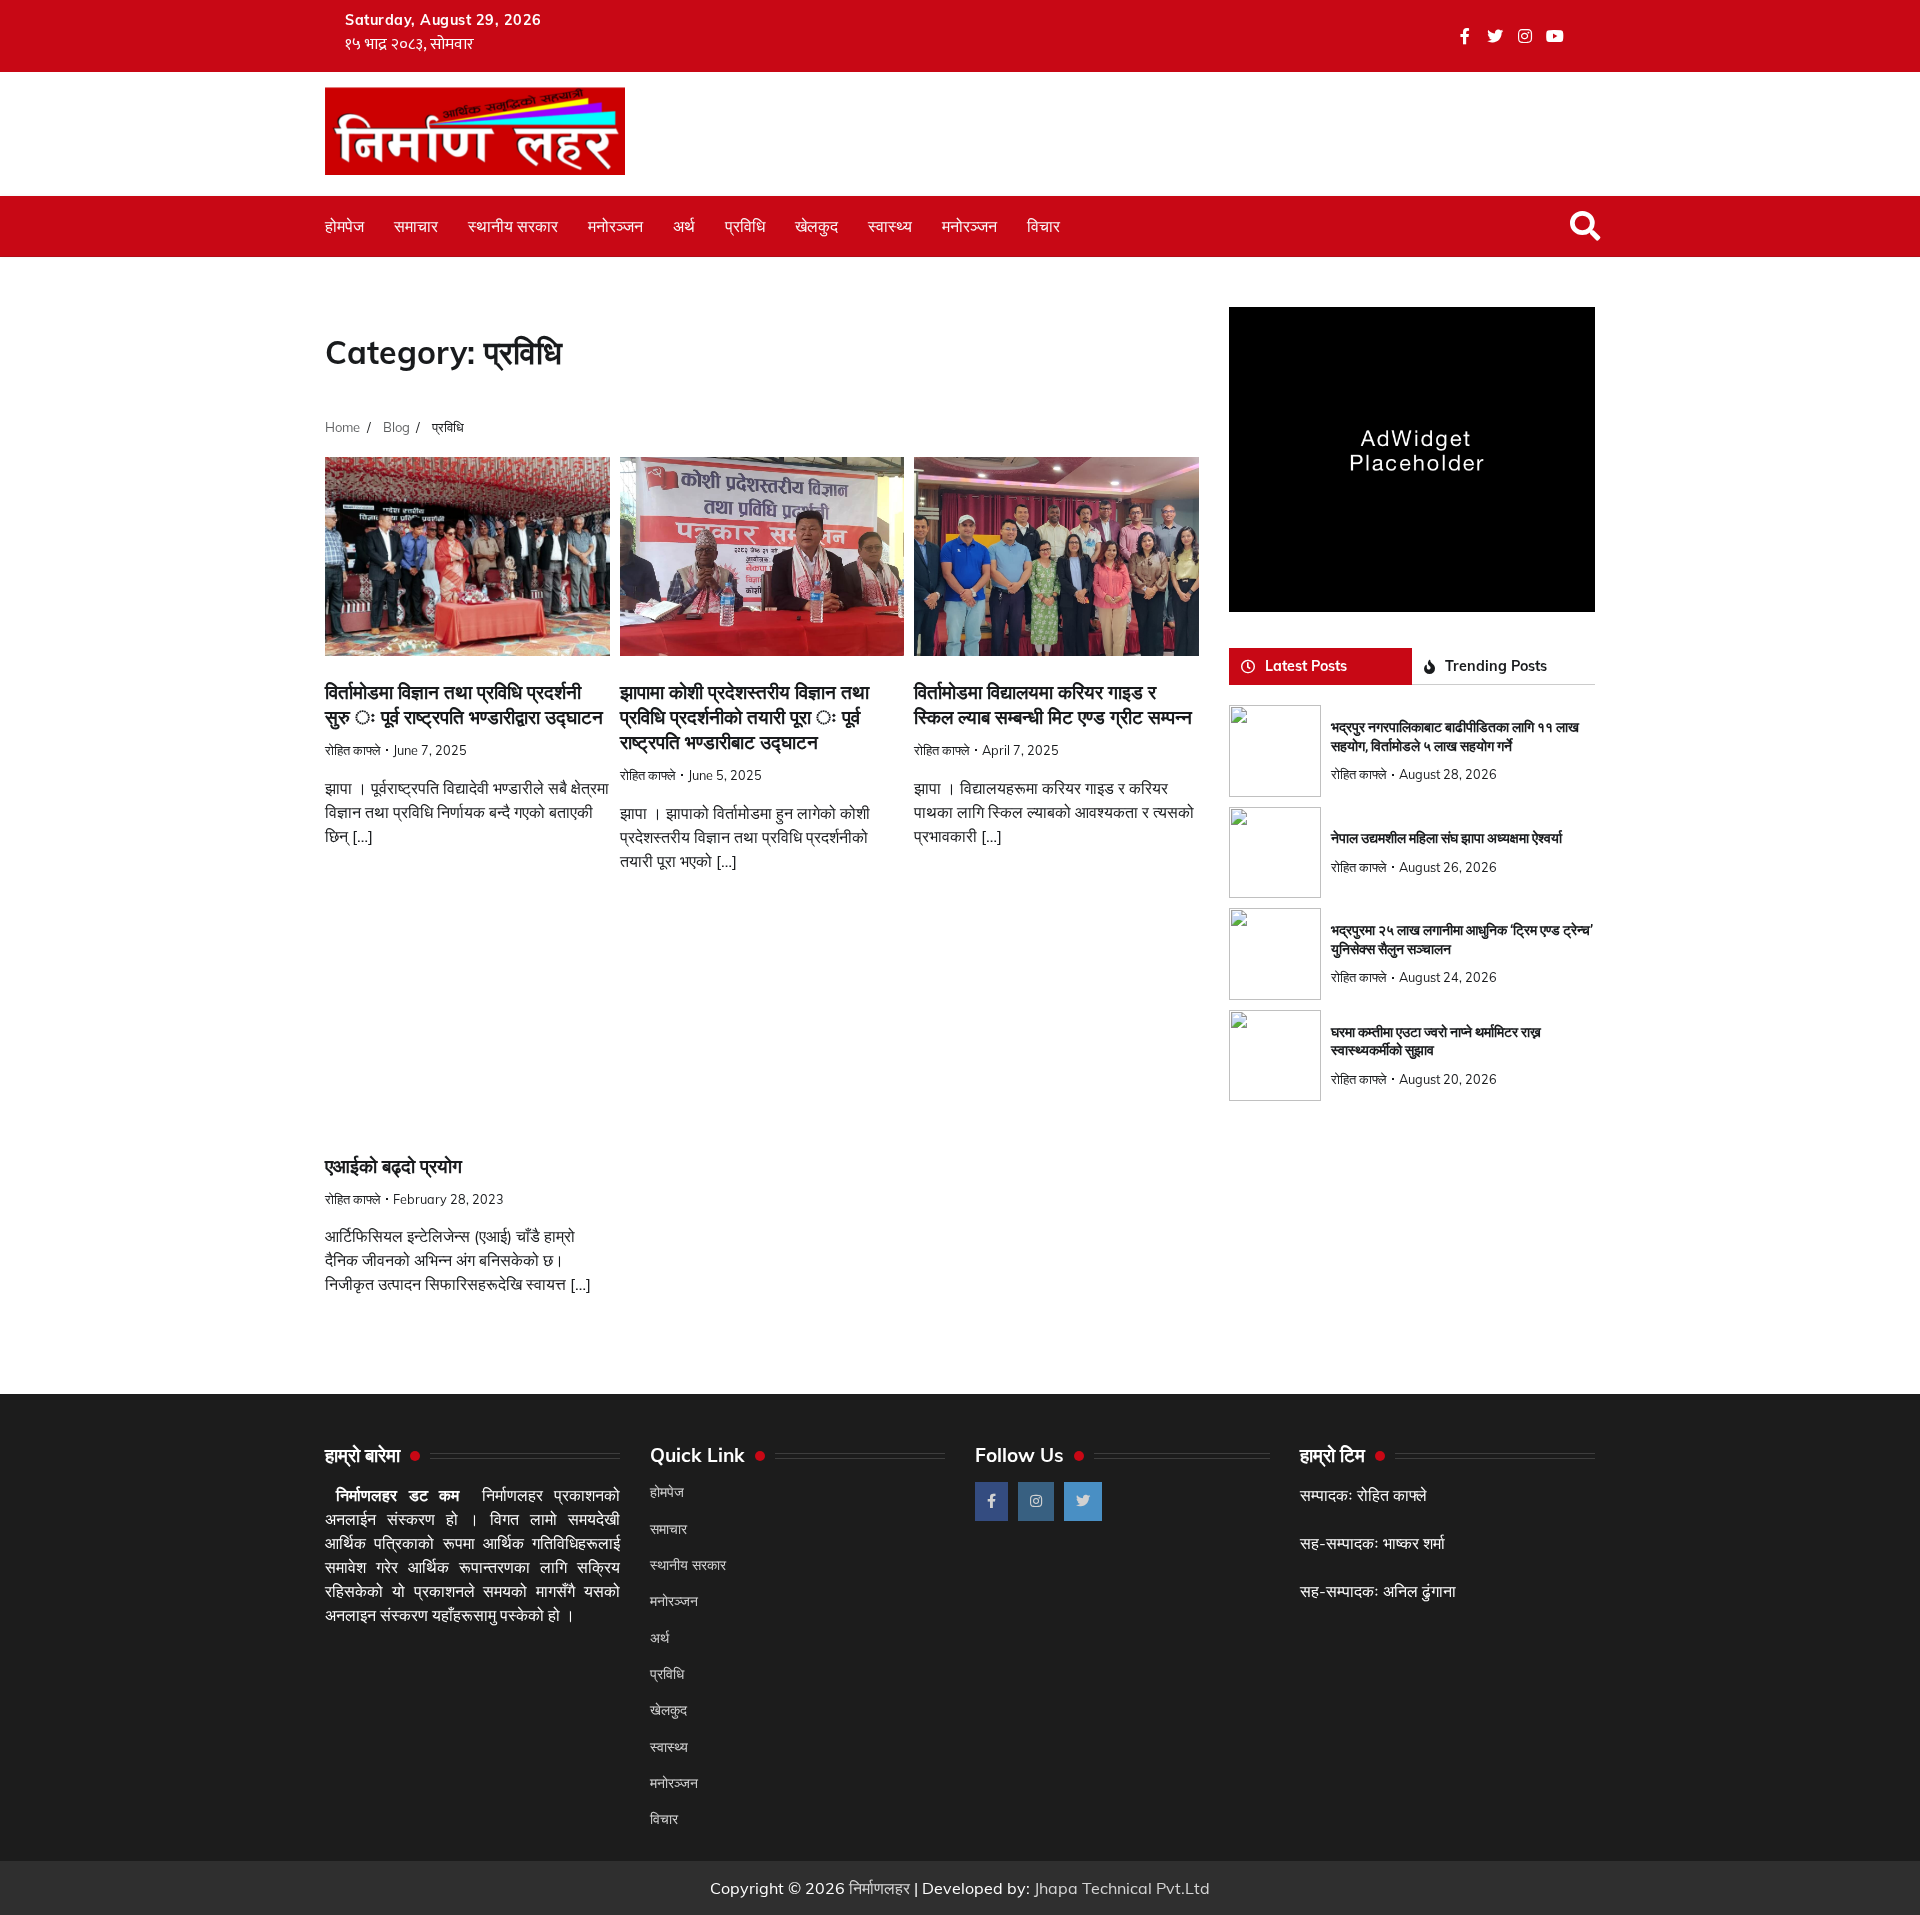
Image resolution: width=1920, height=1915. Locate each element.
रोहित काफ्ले (353, 750)
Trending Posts (1496, 666)
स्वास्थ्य (890, 226)
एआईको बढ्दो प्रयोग (393, 1166)
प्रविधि (745, 226)
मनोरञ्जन (615, 226)
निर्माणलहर (879, 1888)
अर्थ (684, 226)
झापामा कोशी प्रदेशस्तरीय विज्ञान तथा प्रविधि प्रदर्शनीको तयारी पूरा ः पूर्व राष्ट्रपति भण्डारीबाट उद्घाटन (744, 717)
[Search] (1585, 226)
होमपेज (344, 226)
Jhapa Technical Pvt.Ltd (1122, 1888)
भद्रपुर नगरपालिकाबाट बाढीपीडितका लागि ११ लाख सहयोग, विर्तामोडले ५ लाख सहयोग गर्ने (1455, 736)
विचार (1043, 226)
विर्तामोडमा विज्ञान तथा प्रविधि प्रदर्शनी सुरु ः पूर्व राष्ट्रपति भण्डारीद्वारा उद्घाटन (464, 705)
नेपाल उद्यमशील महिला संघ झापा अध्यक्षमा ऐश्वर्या (1446, 838)
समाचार (416, 226)
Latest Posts (1306, 666)
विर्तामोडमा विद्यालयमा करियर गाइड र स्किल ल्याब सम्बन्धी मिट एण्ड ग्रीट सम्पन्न (1053, 705)
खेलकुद (816, 226)
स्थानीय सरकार (513, 226)
